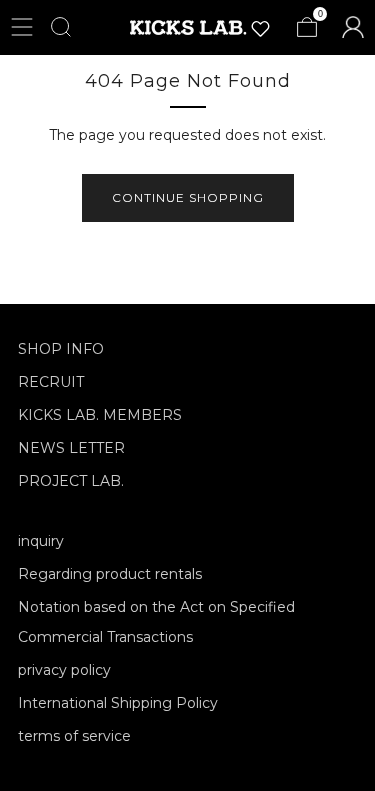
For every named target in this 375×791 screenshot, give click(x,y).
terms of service (74, 736)
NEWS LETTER (71, 448)
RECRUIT (51, 382)
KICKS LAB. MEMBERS (100, 415)
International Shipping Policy (118, 703)
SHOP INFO (61, 349)
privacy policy (64, 670)
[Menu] (22, 27)
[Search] (61, 27)
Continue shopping (188, 197)
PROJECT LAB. (71, 481)
